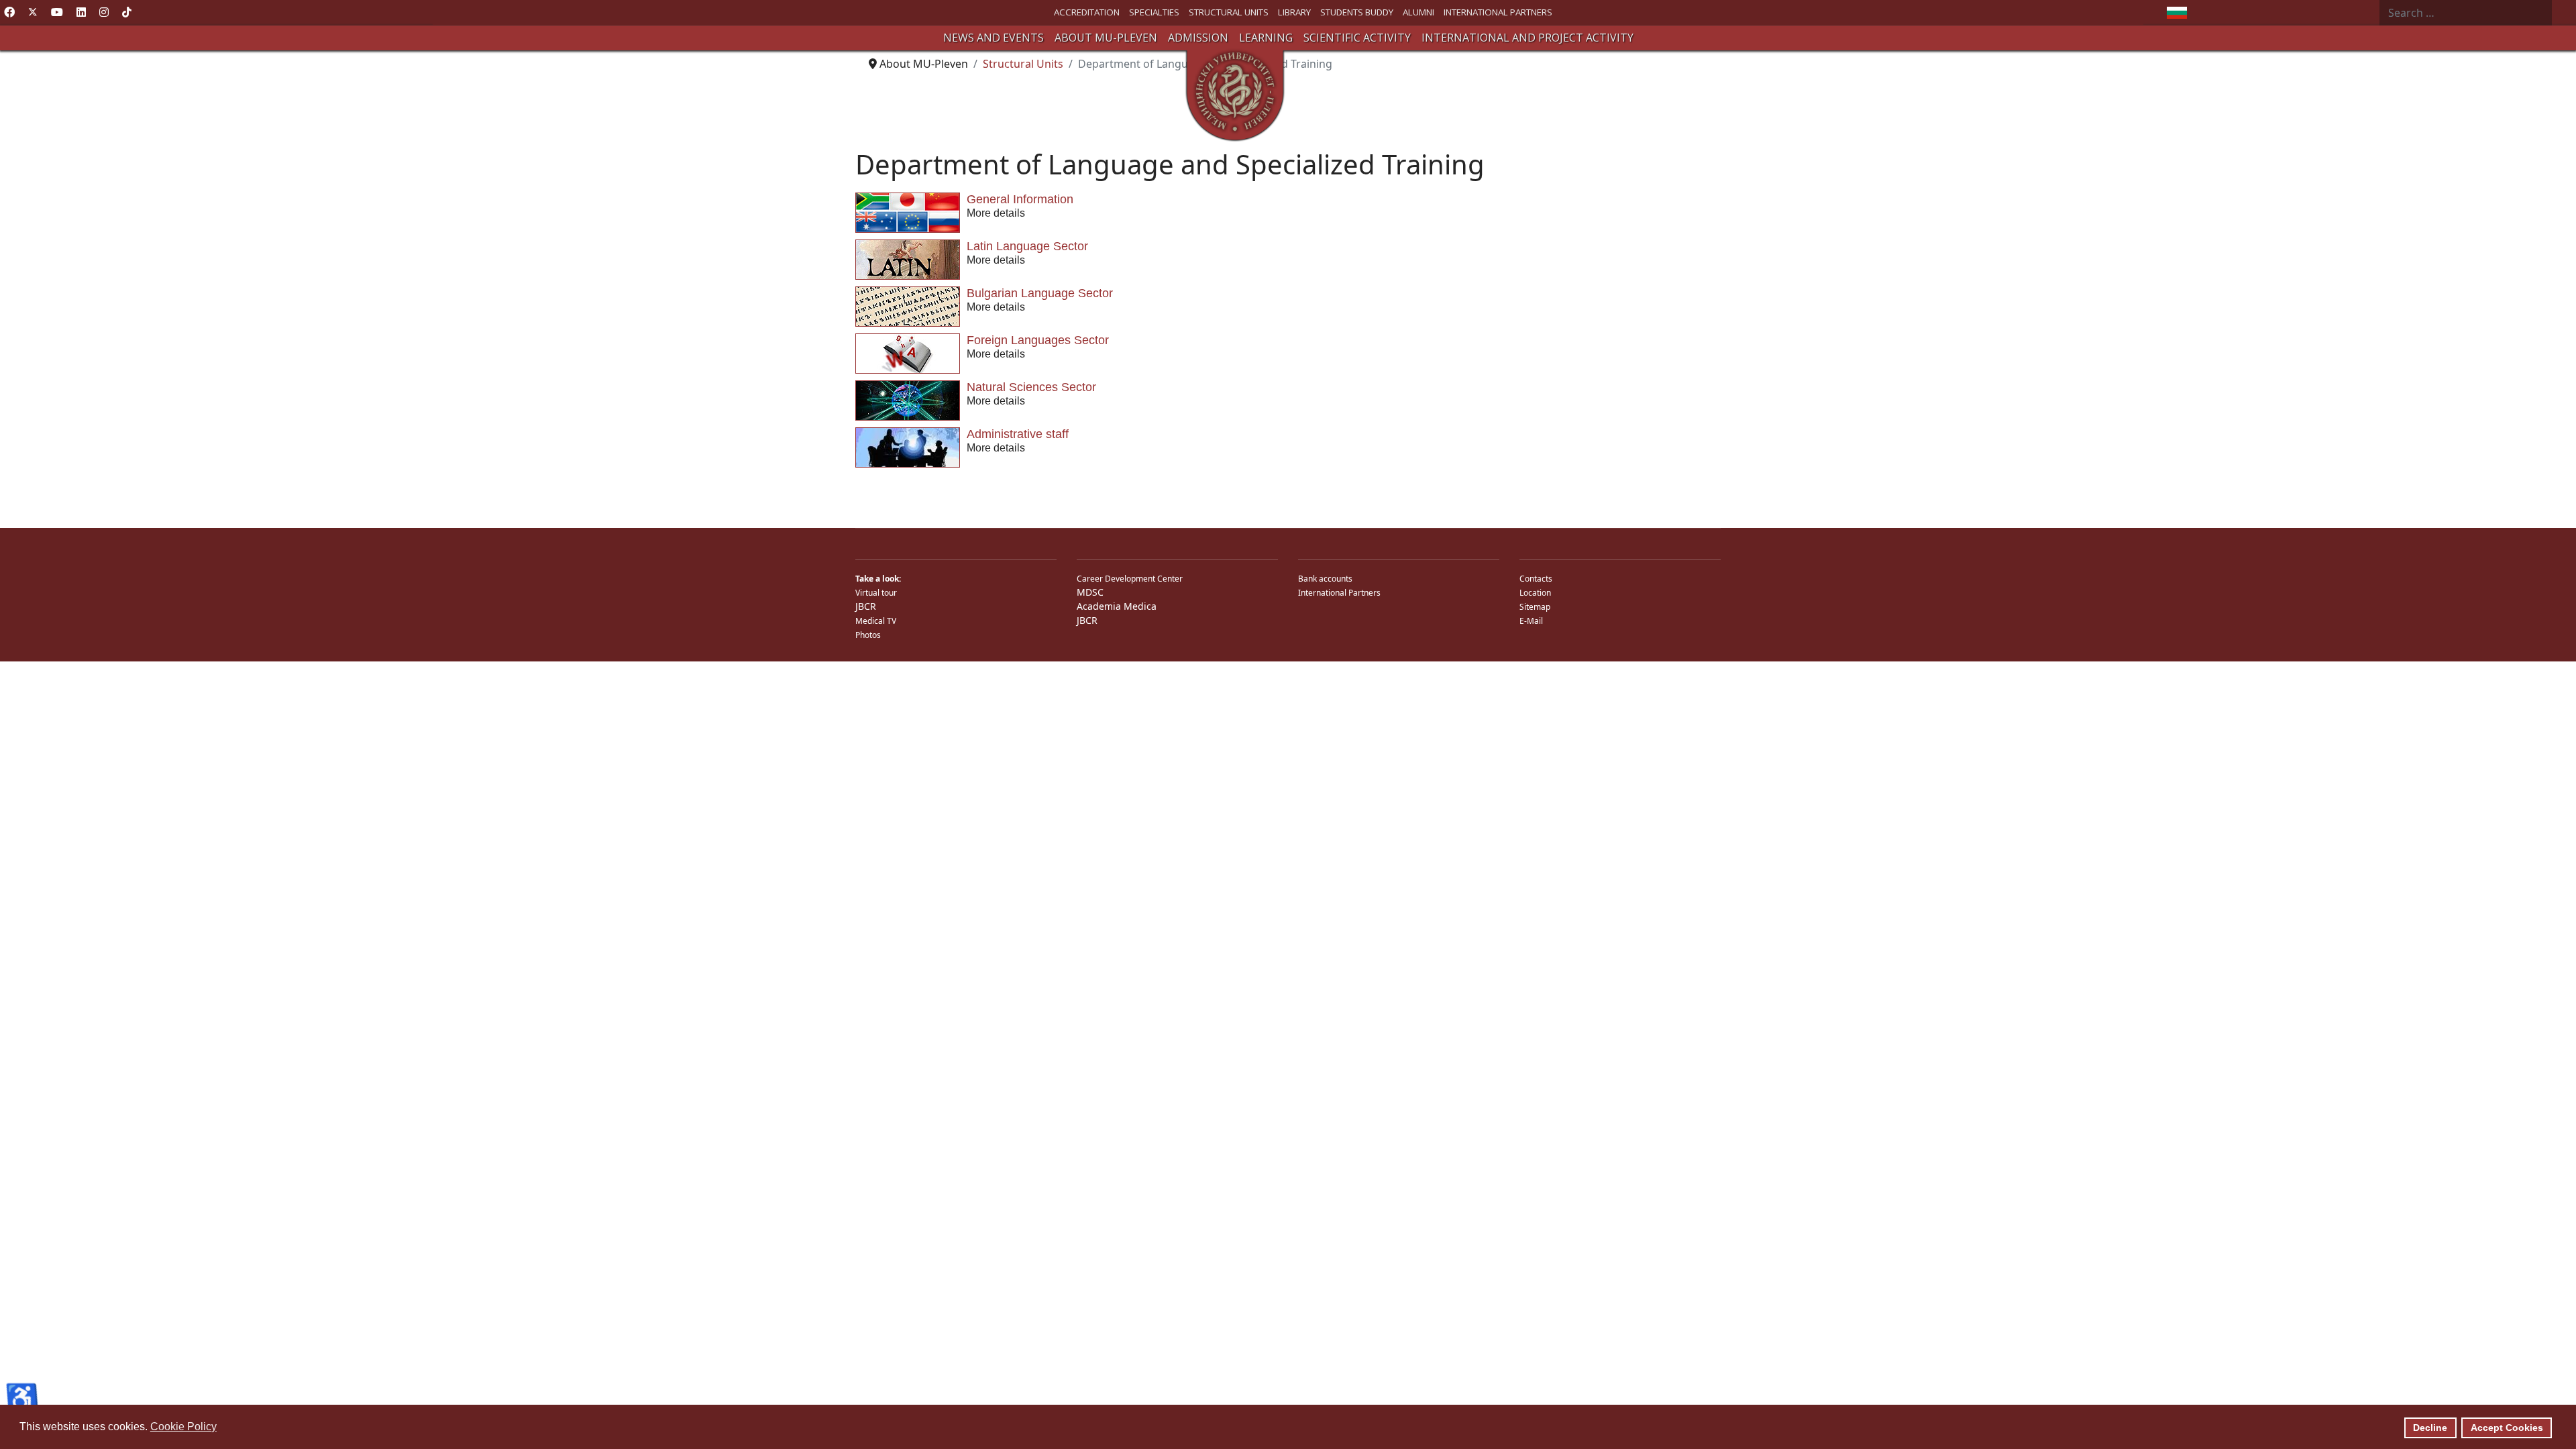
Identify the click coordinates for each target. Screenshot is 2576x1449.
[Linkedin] (81, 12)
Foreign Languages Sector (1038, 340)
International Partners (1339, 593)
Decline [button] (2430, 1428)
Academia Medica (1117, 606)
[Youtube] (57, 12)
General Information (1020, 199)
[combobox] (2466, 13)
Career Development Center (1130, 579)
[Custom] (127, 12)
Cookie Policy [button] (183, 1427)
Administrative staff (1018, 434)
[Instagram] (104, 12)
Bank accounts (1325, 579)
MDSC (1090, 592)
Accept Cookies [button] (2507, 1428)
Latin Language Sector (1027, 246)
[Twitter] (33, 12)
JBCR (866, 606)
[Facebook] (9, 12)
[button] (994, 38)
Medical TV (876, 621)
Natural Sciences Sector (1031, 387)
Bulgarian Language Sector (1040, 293)
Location (1535, 593)
